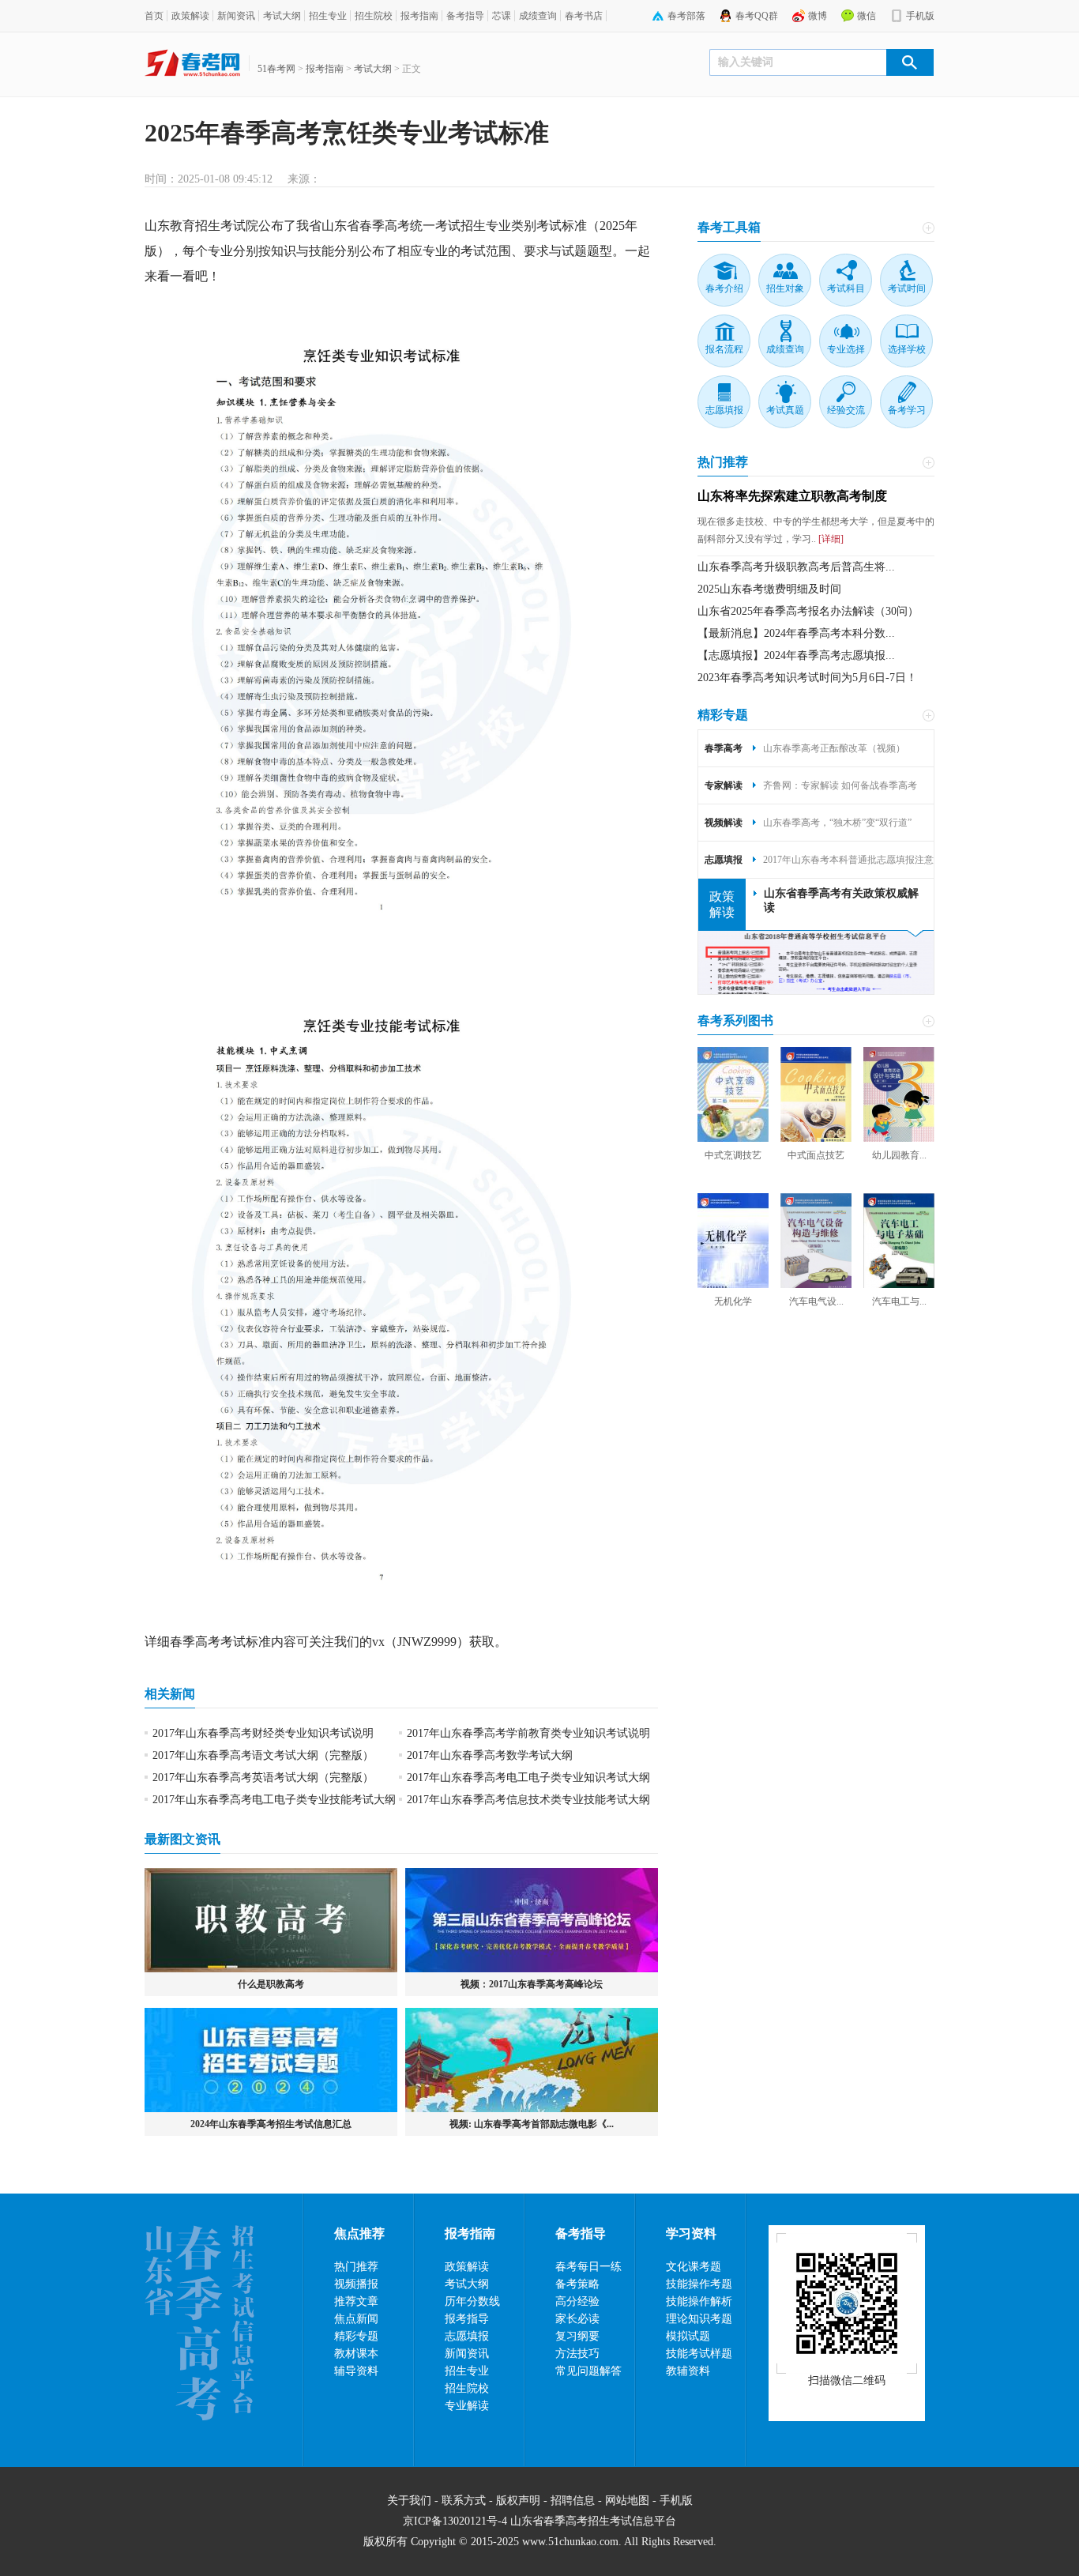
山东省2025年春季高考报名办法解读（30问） (808, 611)
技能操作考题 (699, 2284)
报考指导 (467, 2319)
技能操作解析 (699, 2301)
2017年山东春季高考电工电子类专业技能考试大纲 (274, 1800)
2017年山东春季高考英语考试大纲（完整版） (263, 1778)
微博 (818, 16)
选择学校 (907, 349)
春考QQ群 (757, 16)
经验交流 (846, 410)
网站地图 (627, 2501)
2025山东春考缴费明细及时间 (769, 589)
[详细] (830, 539)
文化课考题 (694, 2267)
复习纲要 (577, 2336)
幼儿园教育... (899, 1155)
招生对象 (785, 288)
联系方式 (464, 2501)
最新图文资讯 (182, 1839)
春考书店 (584, 16)
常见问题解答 (588, 2371)
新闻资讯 (236, 16)
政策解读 (190, 16)
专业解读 (467, 2406)
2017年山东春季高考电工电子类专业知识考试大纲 (528, 1778)
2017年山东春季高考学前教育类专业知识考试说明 (528, 1733)
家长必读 (577, 2319)
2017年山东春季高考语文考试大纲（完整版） (263, 1755)
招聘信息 (573, 2501)
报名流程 (724, 349)
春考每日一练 (588, 2267)
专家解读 (724, 785)
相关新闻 (170, 1694)
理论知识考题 (699, 2319)
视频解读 (724, 823)
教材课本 (356, 2354)
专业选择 (846, 349)
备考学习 (907, 410)
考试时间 (907, 288)
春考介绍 (724, 288)
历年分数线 (472, 2301)
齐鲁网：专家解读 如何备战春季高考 (840, 785)
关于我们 (409, 2501)
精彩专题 (723, 715)
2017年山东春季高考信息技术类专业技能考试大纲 (528, 1800)
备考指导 (465, 16)
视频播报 (356, 2284)
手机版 (920, 16)
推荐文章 (356, 2301)
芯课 (502, 16)
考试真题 (785, 410)
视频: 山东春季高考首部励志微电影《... (532, 2124)
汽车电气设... (816, 1301)
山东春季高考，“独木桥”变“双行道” (837, 823)
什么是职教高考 (271, 1984)
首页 (154, 16)
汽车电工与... (899, 1301)
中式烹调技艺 (733, 1155)
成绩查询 (538, 16)
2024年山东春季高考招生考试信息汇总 (271, 2124)
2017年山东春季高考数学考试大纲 (490, 1755)
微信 (867, 16)
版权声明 (518, 2501)
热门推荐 (723, 462)
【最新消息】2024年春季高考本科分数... (796, 633)
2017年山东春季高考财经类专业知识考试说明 (263, 1733)
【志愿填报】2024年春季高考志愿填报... (796, 655)
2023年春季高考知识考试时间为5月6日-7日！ (807, 678)
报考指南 (419, 16)
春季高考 (195, 1642)
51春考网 (276, 69)
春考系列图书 (735, 1021)
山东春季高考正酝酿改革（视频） (834, 748)
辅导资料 (356, 2371)
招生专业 (328, 16)
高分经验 (577, 2301)
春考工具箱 (729, 227)
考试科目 (846, 288)
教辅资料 (688, 2371)
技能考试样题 (699, 2354)
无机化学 (733, 1301)
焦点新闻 (356, 2319)
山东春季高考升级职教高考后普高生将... (796, 567)
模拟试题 (688, 2336)
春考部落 (686, 16)
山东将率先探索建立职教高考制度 (792, 496)
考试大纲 (282, 16)
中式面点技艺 (816, 1155)
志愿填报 (724, 410)
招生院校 (374, 16)
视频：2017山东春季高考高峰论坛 (532, 1984)
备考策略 (577, 2284)
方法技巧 (577, 2354)
